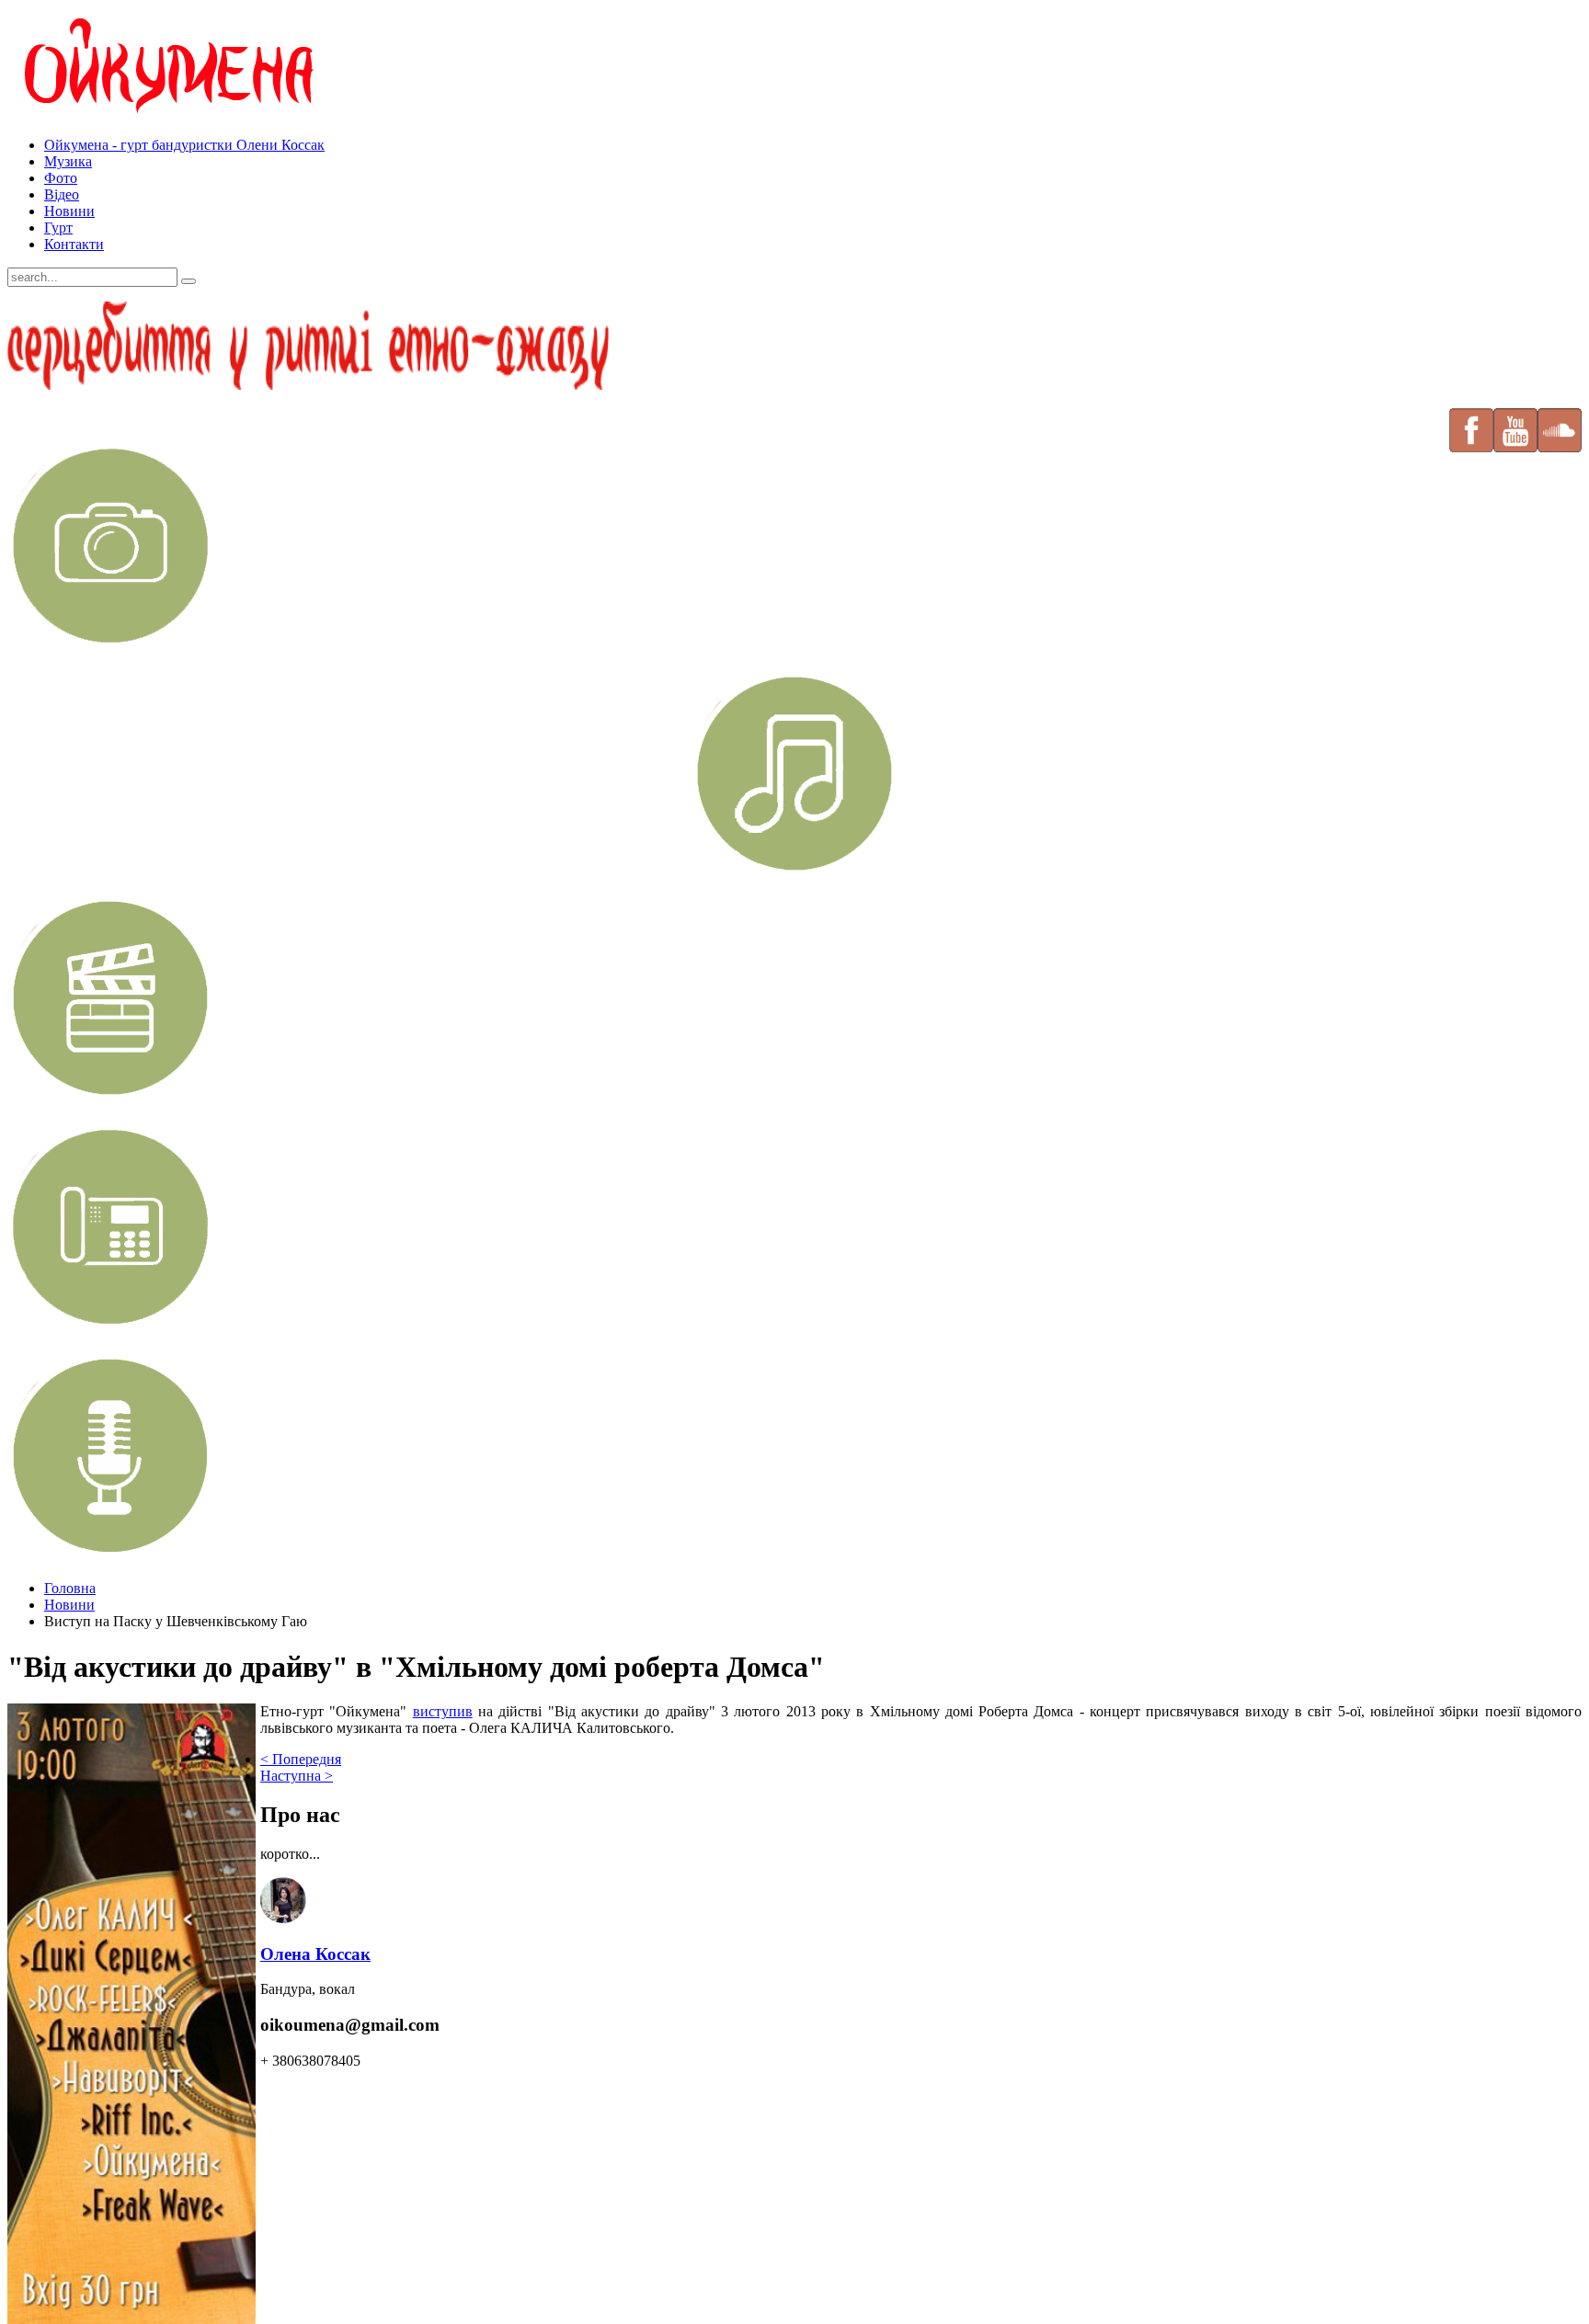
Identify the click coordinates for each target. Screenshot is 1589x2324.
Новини (69, 211)
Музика (68, 161)
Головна (70, 1588)
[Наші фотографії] (111, 643)
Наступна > (297, 1776)
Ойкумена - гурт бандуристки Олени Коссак (184, 145)
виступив (443, 1711)
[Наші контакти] (111, 1324)
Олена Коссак (315, 1954)
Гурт (58, 228)
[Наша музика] (794, 774)
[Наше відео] (111, 1095)
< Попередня (301, 1759)
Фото (61, 178)
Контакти (74, 244)
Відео (62, 194)
